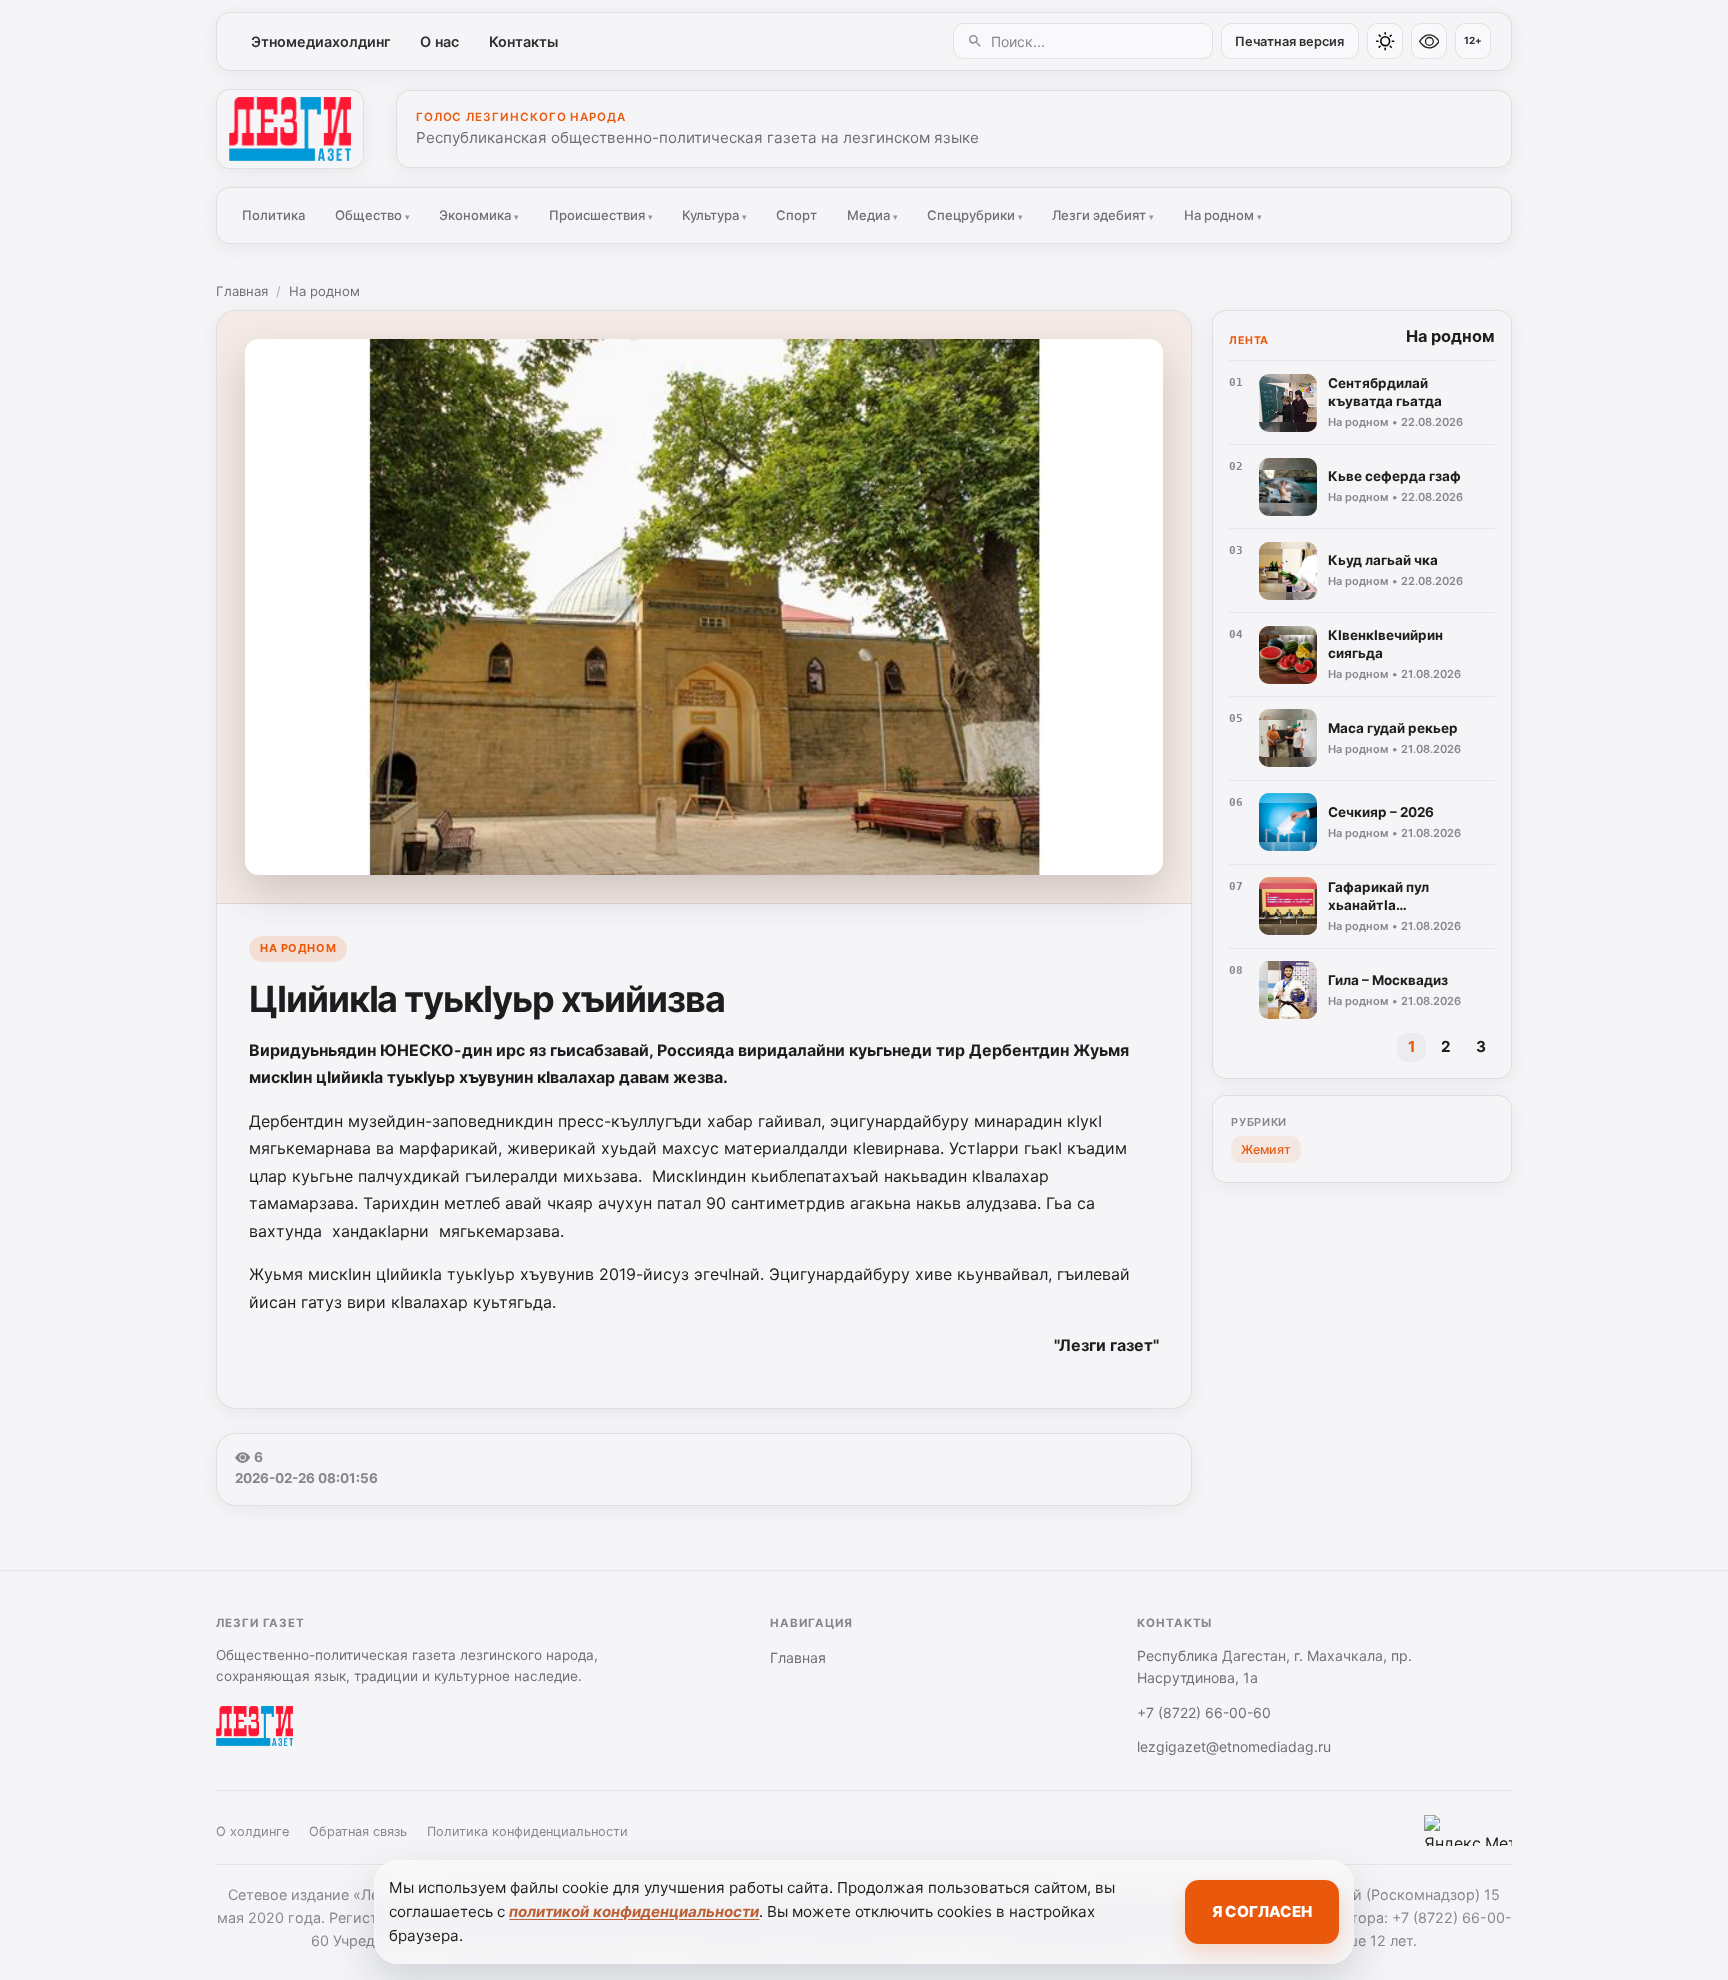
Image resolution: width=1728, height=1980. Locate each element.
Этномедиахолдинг (321, 41)
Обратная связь (358, 1831)
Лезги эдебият (1103, 215)
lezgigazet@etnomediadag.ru (1234, 1746)
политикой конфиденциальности (634, 1911)
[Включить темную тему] (1385, 41)
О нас (439, 41)
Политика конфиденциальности (527, 1831)
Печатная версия (1289, 41)
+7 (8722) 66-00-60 (1204, 1712)
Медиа (872, 215)
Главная (242, 291)
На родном (1223, 215)
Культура (714, 215)
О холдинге (252, 1831)
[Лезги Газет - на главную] (290, 129)
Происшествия (601, 215)
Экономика (479, 215)
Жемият (1266, 1149)
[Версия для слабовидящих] (1429, 41)
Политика (273, 215)
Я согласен (1262, 1911)
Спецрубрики (975, 215)
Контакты (523, 41)
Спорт (796, 215)
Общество (372, 215)
